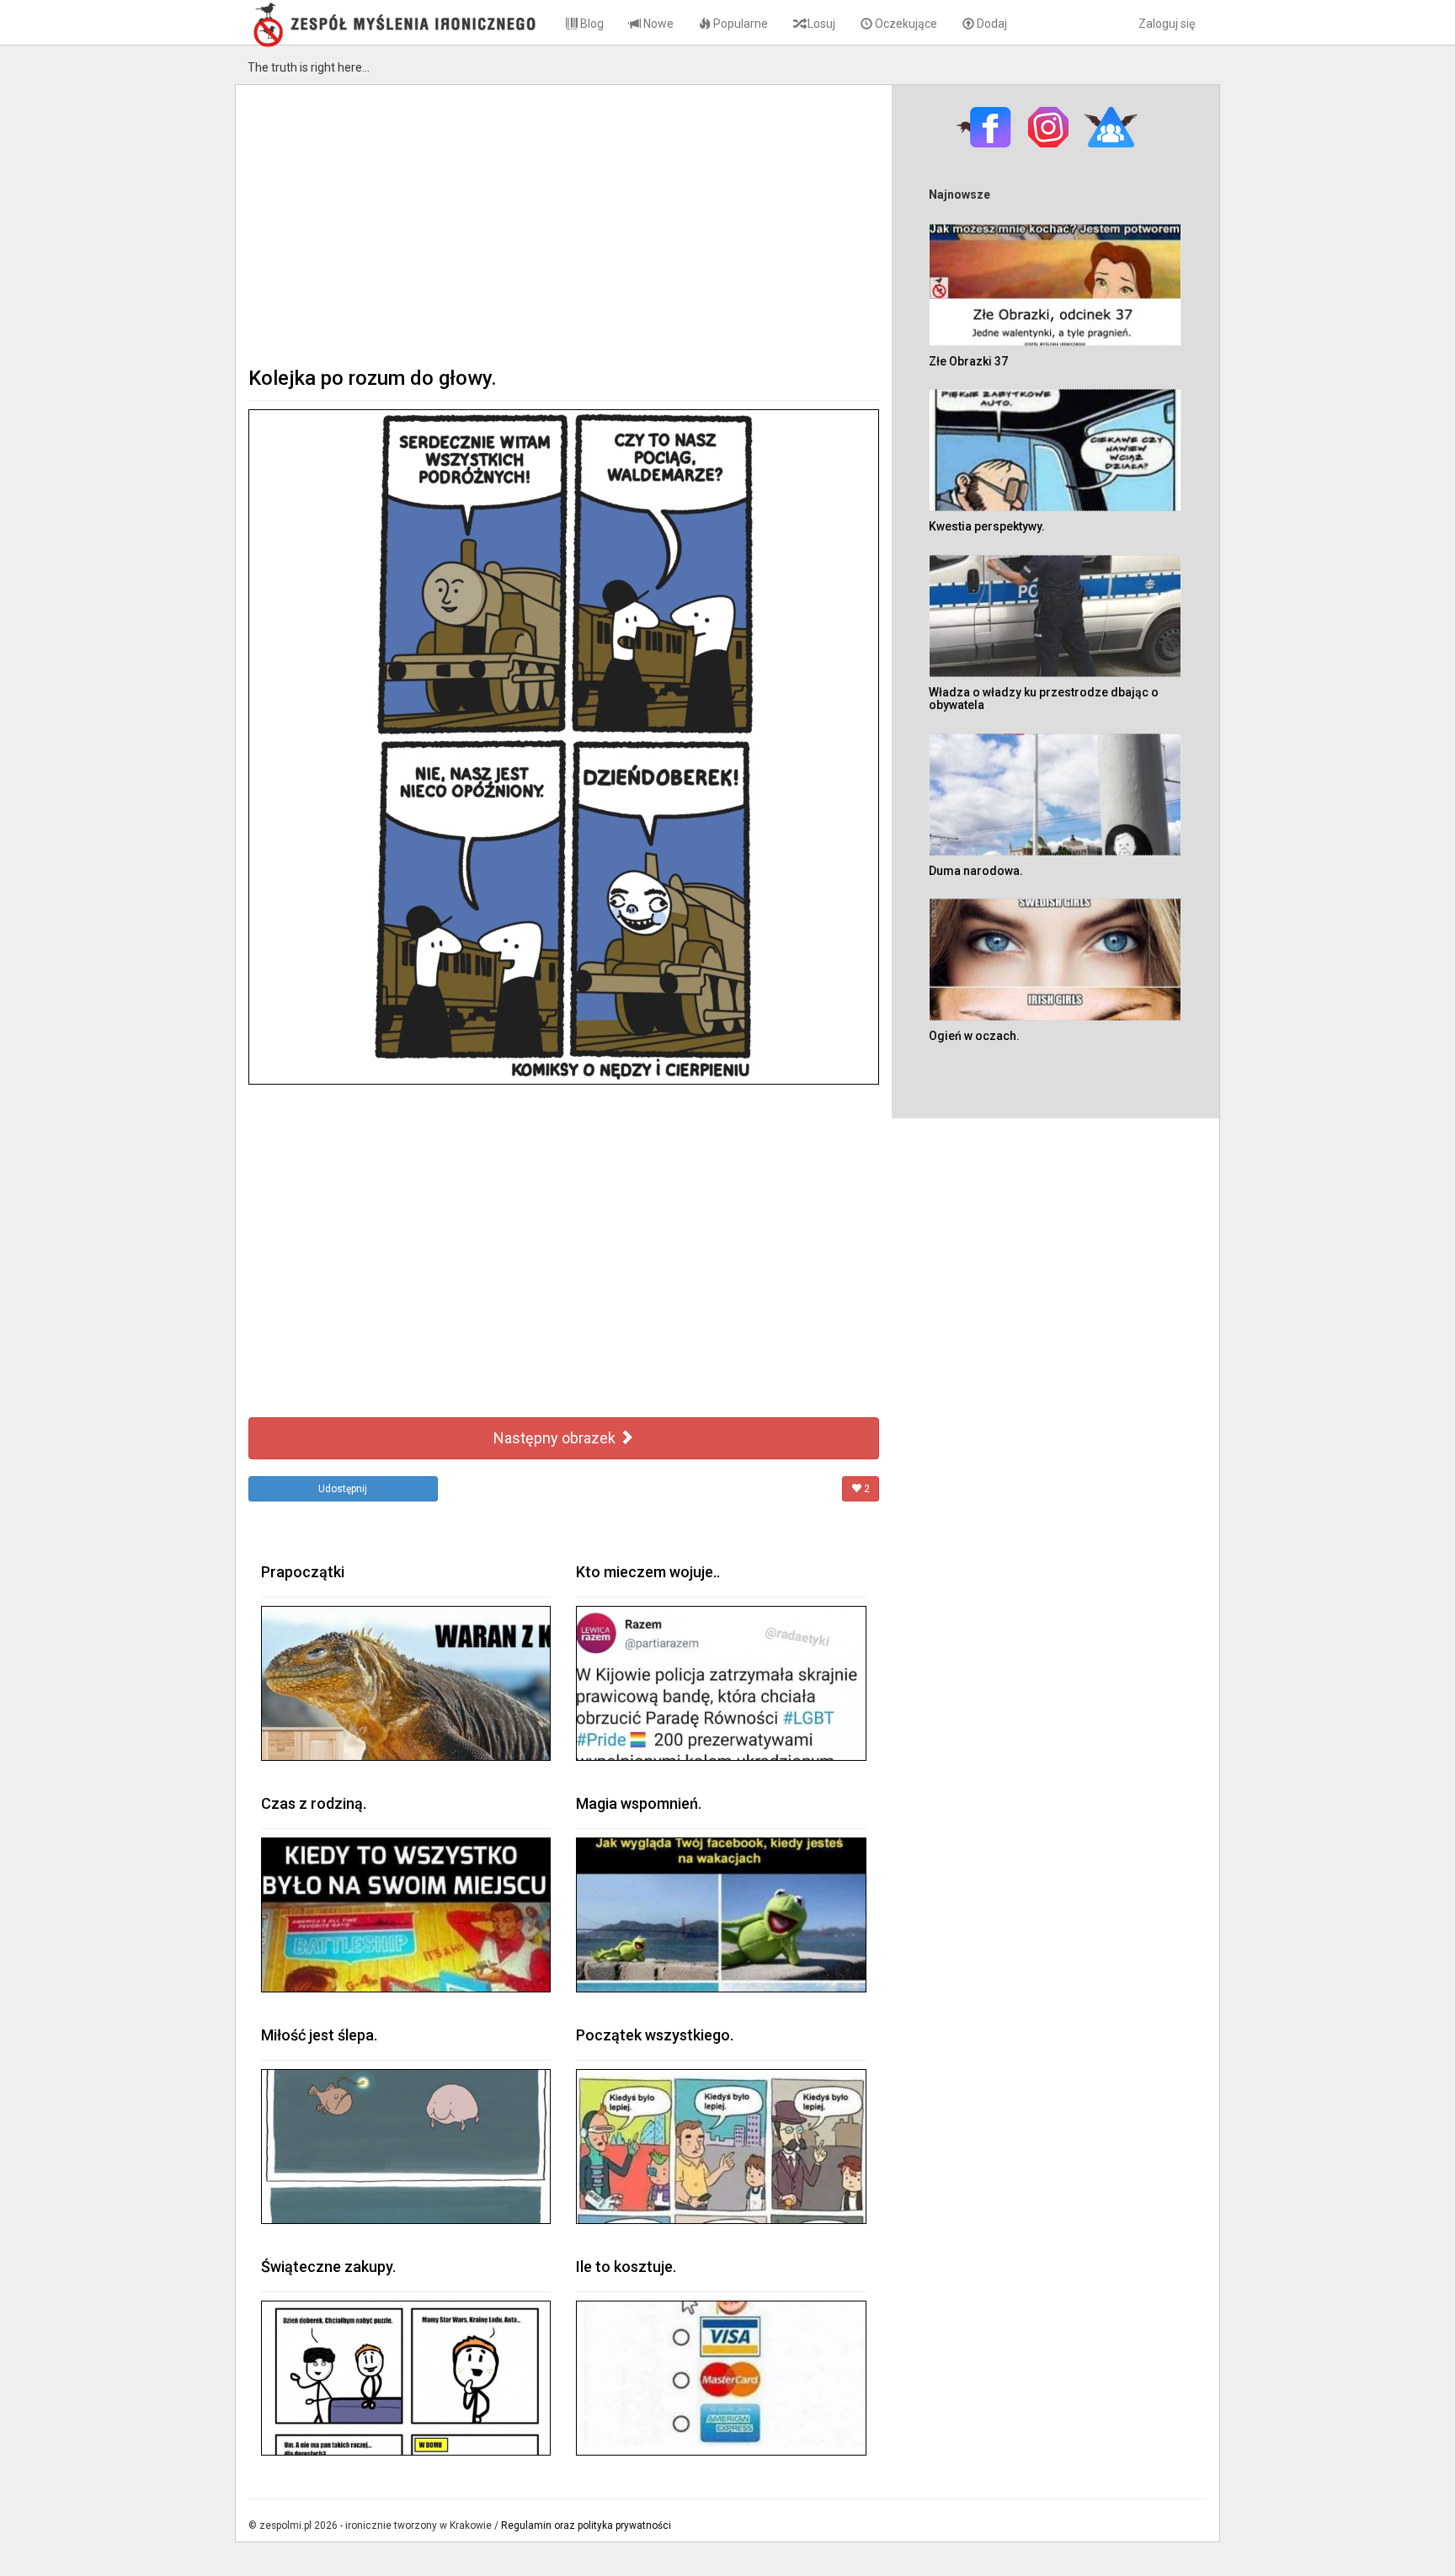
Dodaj (991, 24)
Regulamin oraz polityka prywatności (586, 2525)
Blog (591, 24)
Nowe (657, 24)
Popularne (739, 24)
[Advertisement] (564, 224)
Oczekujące (905, 24)
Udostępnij (343, 1489)
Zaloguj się (1167, 24)
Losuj (820, 24)
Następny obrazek (556, 1438)
